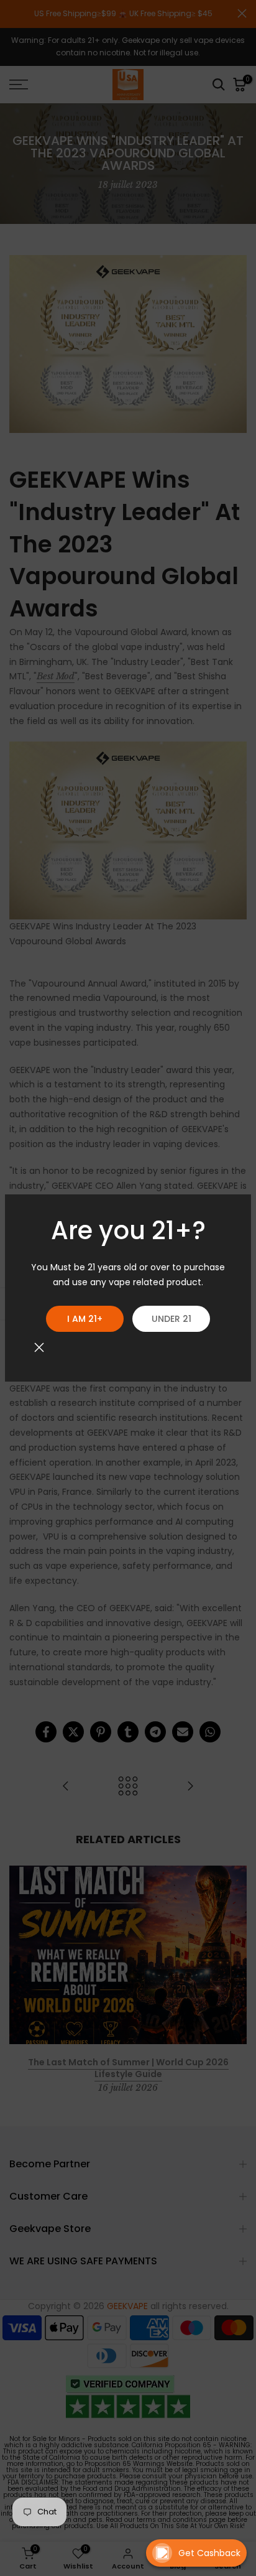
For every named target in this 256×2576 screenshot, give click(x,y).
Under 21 (171, 1319)
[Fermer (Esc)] (39, 1347)
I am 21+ (85, 1319)
